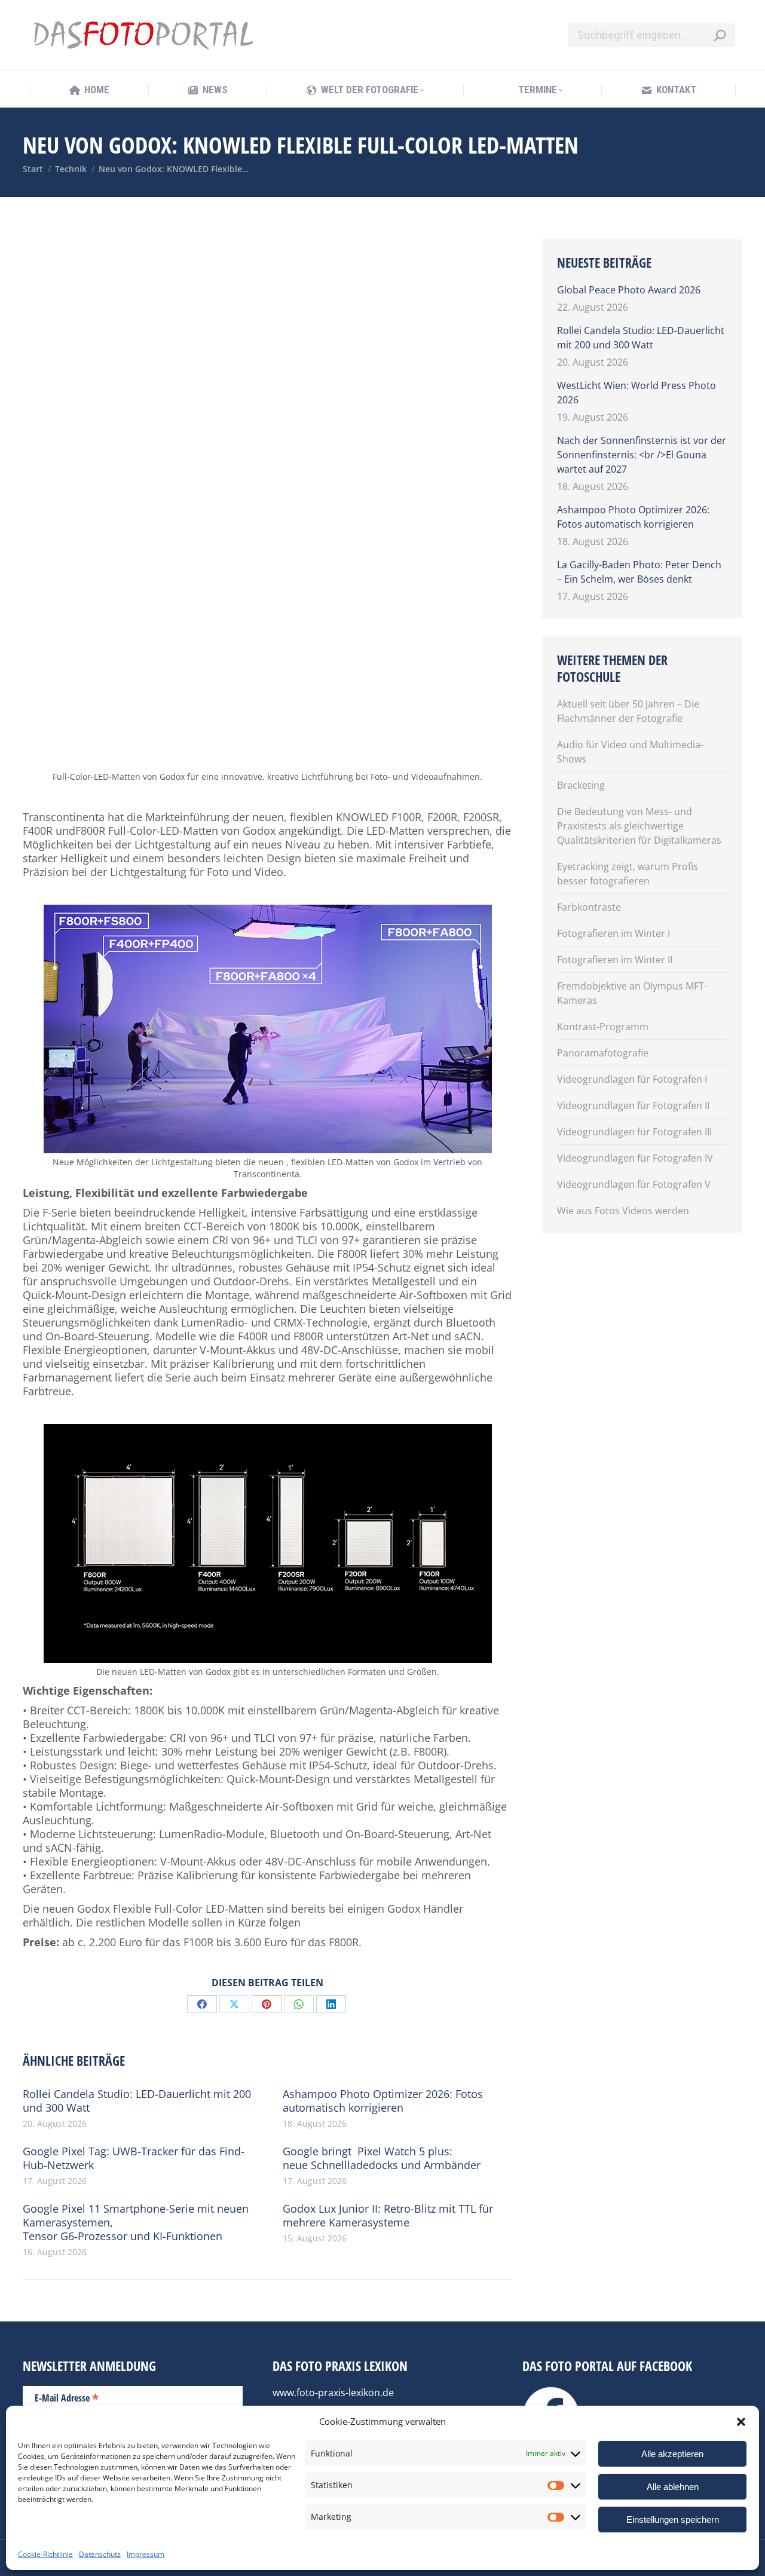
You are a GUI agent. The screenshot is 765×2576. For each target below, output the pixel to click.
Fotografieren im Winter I (613, 933)
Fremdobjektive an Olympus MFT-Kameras (632, 993)
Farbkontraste (589, 907)
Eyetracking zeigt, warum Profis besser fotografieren (628, 874)
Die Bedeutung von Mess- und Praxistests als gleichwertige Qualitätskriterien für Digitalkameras (639, 826)
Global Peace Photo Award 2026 (629, 290)
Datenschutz (100, 2554)
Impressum (146, 2554)
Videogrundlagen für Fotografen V (634, 1184)
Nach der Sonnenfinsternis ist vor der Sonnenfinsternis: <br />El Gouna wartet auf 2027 (642, 455)
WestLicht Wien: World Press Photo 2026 (637, 393)
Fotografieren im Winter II (615, 960)
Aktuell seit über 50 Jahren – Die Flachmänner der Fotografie (628, 711)
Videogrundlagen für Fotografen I (632, 1079)
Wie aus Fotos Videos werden (623, 1211)
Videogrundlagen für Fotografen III (634, 1132)
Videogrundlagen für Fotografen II (633, 1105)
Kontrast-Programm (603, 1027)
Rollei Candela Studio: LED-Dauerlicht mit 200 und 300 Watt (137, 2101)
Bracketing (581, 785)
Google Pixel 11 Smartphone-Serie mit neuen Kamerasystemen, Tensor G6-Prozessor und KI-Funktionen (136, 2223)
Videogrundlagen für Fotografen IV (635, 1158)
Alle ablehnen (673, 2487)
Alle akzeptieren (672, 2454)
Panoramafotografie (603, 1053)
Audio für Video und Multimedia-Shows (630, 752)
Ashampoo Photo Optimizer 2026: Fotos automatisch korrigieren (383, 2101)
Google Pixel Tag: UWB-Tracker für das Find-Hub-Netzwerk (134, 2158)
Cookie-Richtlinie (45, 2554)
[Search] (720, 35)
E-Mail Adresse (67, 2397)
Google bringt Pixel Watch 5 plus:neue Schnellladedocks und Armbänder (382, 2158)
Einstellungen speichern (673, 2520)
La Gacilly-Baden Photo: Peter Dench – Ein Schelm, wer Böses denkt (639, 572)
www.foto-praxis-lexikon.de (333, 2393)
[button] (741, 2422)
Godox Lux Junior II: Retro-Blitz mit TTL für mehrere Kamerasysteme (388, 2216)
